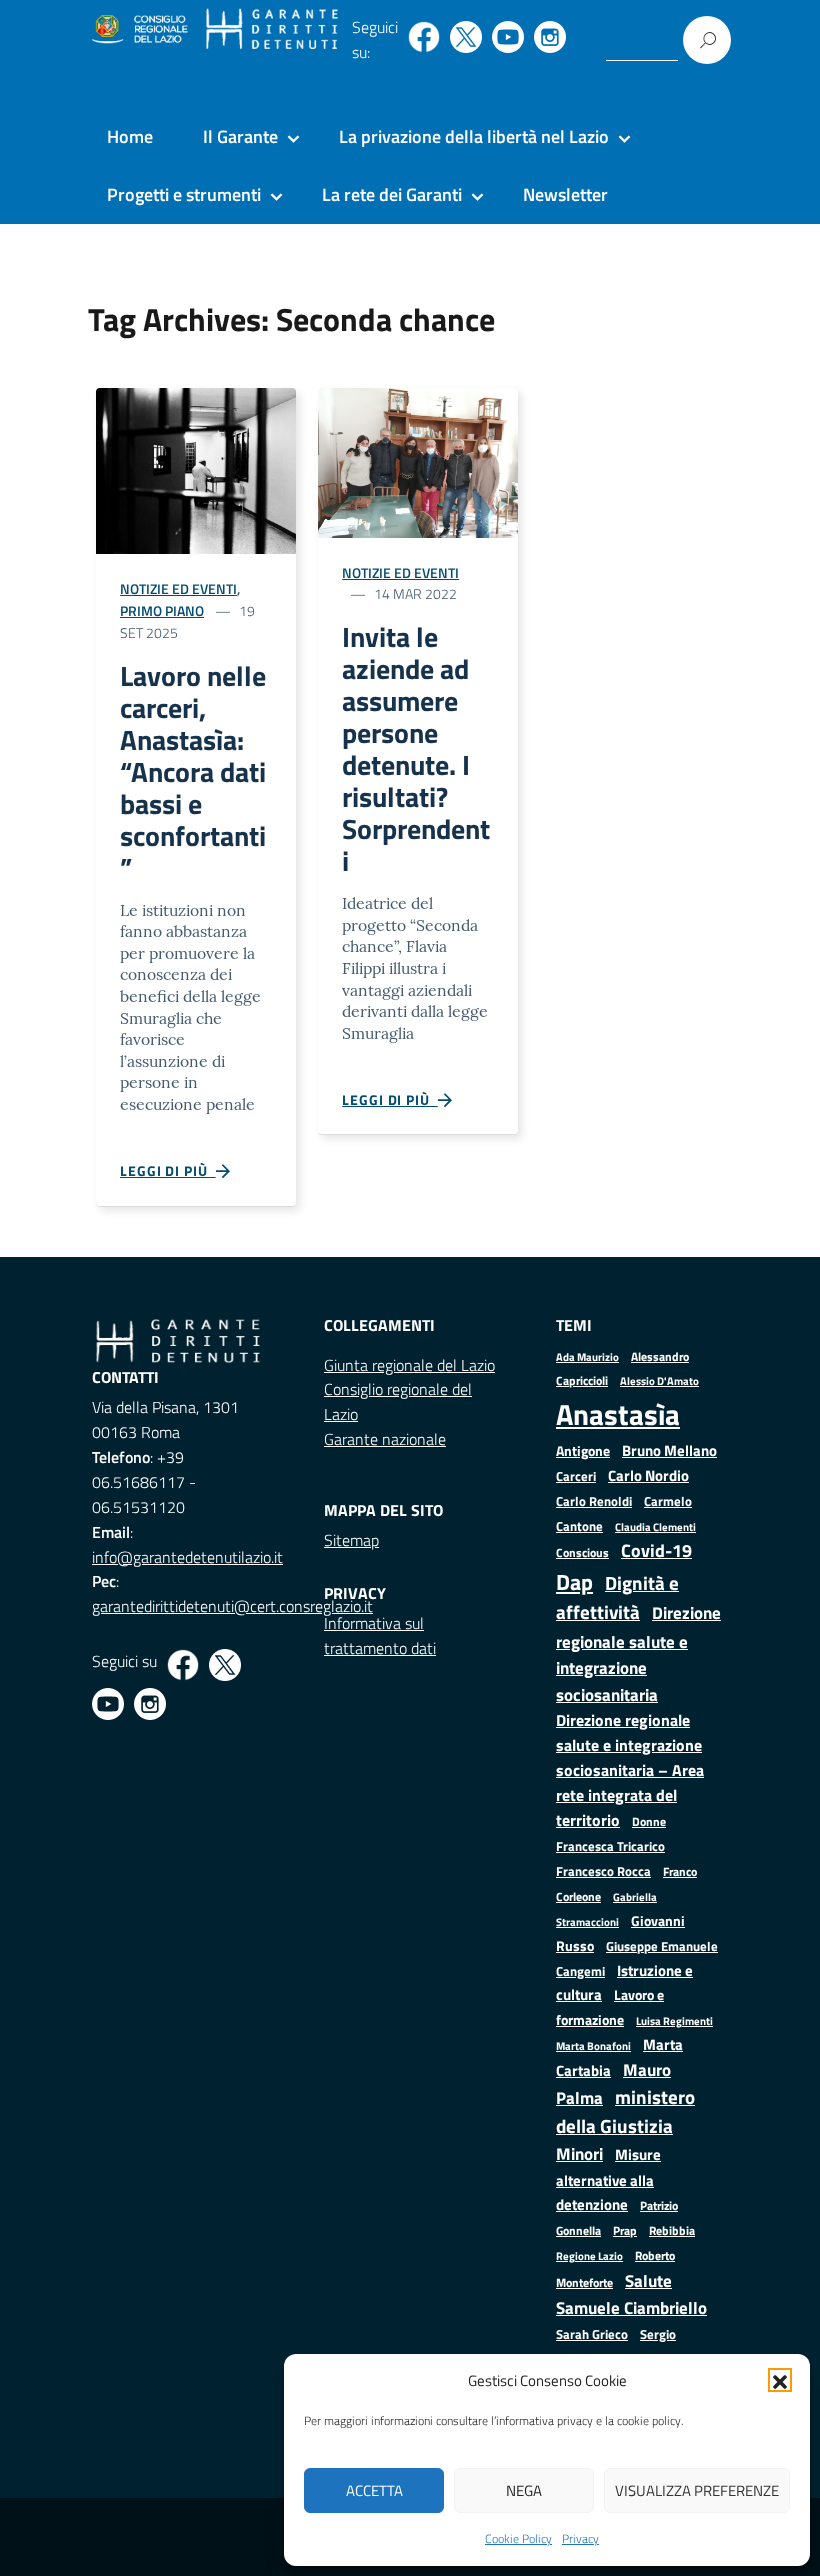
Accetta (374, 2490)
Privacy (580, 2538)
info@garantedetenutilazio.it (187, 1557)
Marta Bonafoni (593, 2046)
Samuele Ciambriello (631, 2307)
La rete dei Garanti (392, 194)
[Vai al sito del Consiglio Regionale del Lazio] (138, 30)
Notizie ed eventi (178, 588)
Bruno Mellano (669, 1450)
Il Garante (240, 136)
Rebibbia (672, 2230)
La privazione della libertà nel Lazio (474, 136)
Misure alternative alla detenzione (608, 2179)
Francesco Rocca (603, 1871)
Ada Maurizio (587, 1357)
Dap (574, 1581)
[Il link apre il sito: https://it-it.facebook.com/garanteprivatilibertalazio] (424, 37)
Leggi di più (168, 1170)
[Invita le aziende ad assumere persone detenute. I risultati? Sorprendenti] (418, 460)
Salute (648, 2280)
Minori (579, 2154)
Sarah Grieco (592, 2334)
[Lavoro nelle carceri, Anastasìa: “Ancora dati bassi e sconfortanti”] (196, 469)
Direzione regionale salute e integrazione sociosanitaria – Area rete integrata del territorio (630, 1770)
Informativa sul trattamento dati (380, 1635)
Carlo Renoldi (594, 1501)
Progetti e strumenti (184, 194)
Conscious (582, 1552)
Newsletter (565, 194)
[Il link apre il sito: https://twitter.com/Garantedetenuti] (466, 37)
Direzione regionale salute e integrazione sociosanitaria (638, 1653)
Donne (649, 1822)
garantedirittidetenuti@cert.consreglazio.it (232, 1606)
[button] (780, 2380)
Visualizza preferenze (697, 2490)
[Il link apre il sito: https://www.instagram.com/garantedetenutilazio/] (550, 37)
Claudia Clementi (655, 1526)
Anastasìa (618, 1414)
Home (130, 136)
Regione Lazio (589, 2255)
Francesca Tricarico (610, 1846)
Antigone (583, 1451)
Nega (524, 2490)
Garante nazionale (385, 1439)
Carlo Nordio (648, 1475)
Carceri (576, 1476)
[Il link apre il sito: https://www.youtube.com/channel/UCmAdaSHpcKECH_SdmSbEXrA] (508, 37)
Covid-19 (656, 1550)
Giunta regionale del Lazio (409, 1365)
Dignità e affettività (617, 1598)
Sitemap (351, 1540)
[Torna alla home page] (272, 30)
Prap (625, 2230)
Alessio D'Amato (659, 1380)
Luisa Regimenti (674, 2020)
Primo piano (162, 610)
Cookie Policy (518, 2538)
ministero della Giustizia (625, 2111)
